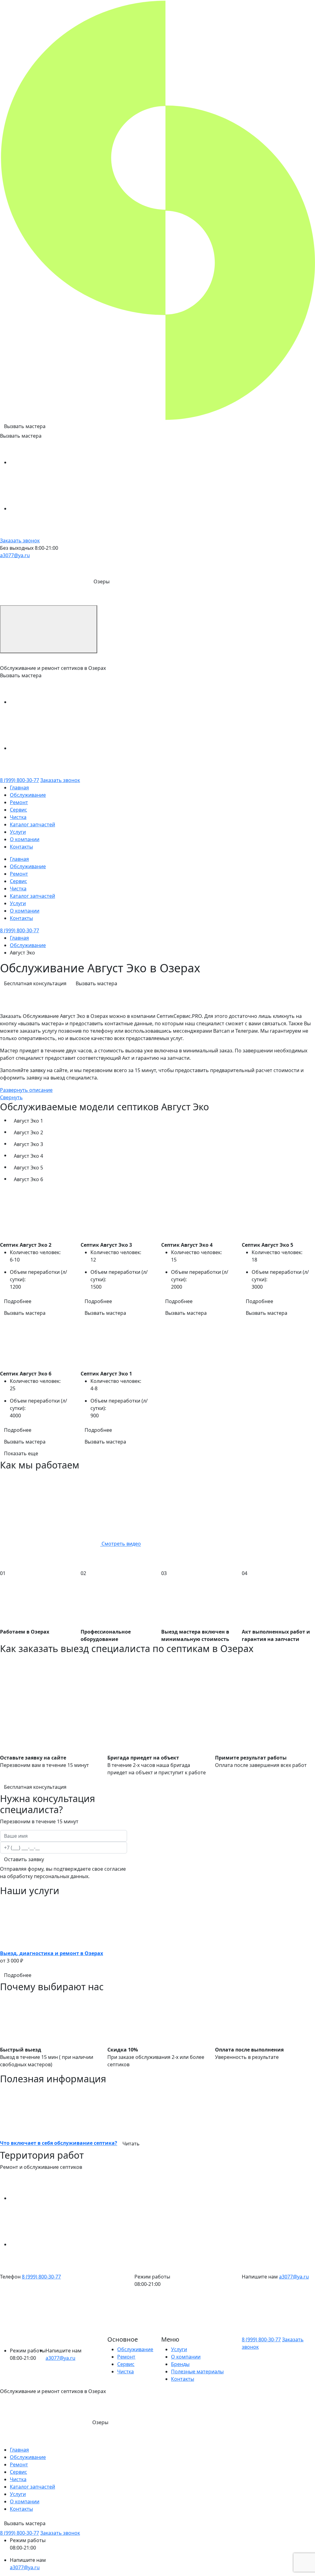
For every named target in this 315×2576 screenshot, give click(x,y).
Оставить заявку (24, 1859)
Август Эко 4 (28, 1156)
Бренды (180, 2364)
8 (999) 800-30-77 (20, 780)
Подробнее (18, 1301)
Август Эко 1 (28, 1121)
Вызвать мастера (25, 426)
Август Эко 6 (28, 1179)
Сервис (18, 810)
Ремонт (19, 802)
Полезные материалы (197, 2371)
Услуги (18, 832)
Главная (19, 788)
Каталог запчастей (32, 824)
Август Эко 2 (28, 1132)
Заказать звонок (20, 541)
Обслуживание (28, 795)
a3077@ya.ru (15, 555)
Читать (131, 2144)
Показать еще (21, 1453)
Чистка (18, 817)
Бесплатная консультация (35, 983)
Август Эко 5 (28, 1168)
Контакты (21, 847)
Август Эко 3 (28, 1144)
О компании (25, 839)
